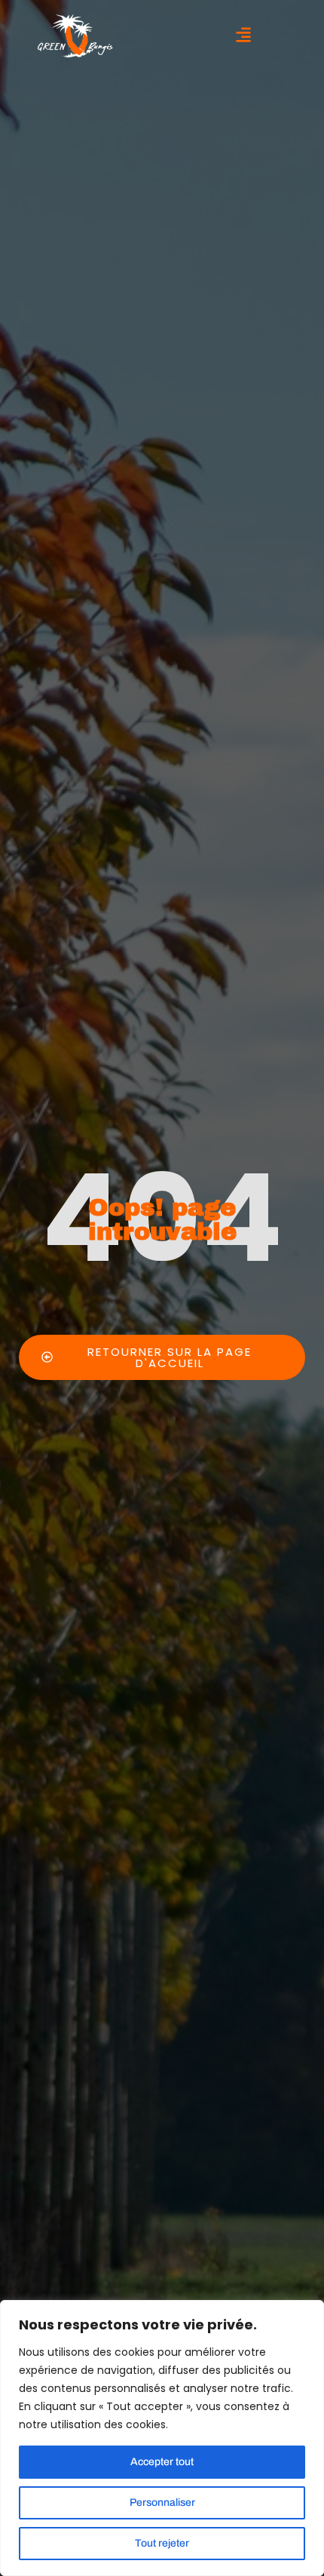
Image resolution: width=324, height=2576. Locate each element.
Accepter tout (162, 2462)
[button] (243, 36)
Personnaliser (162, 2502)
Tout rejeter (162, 2543)
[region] (162, 2438)
